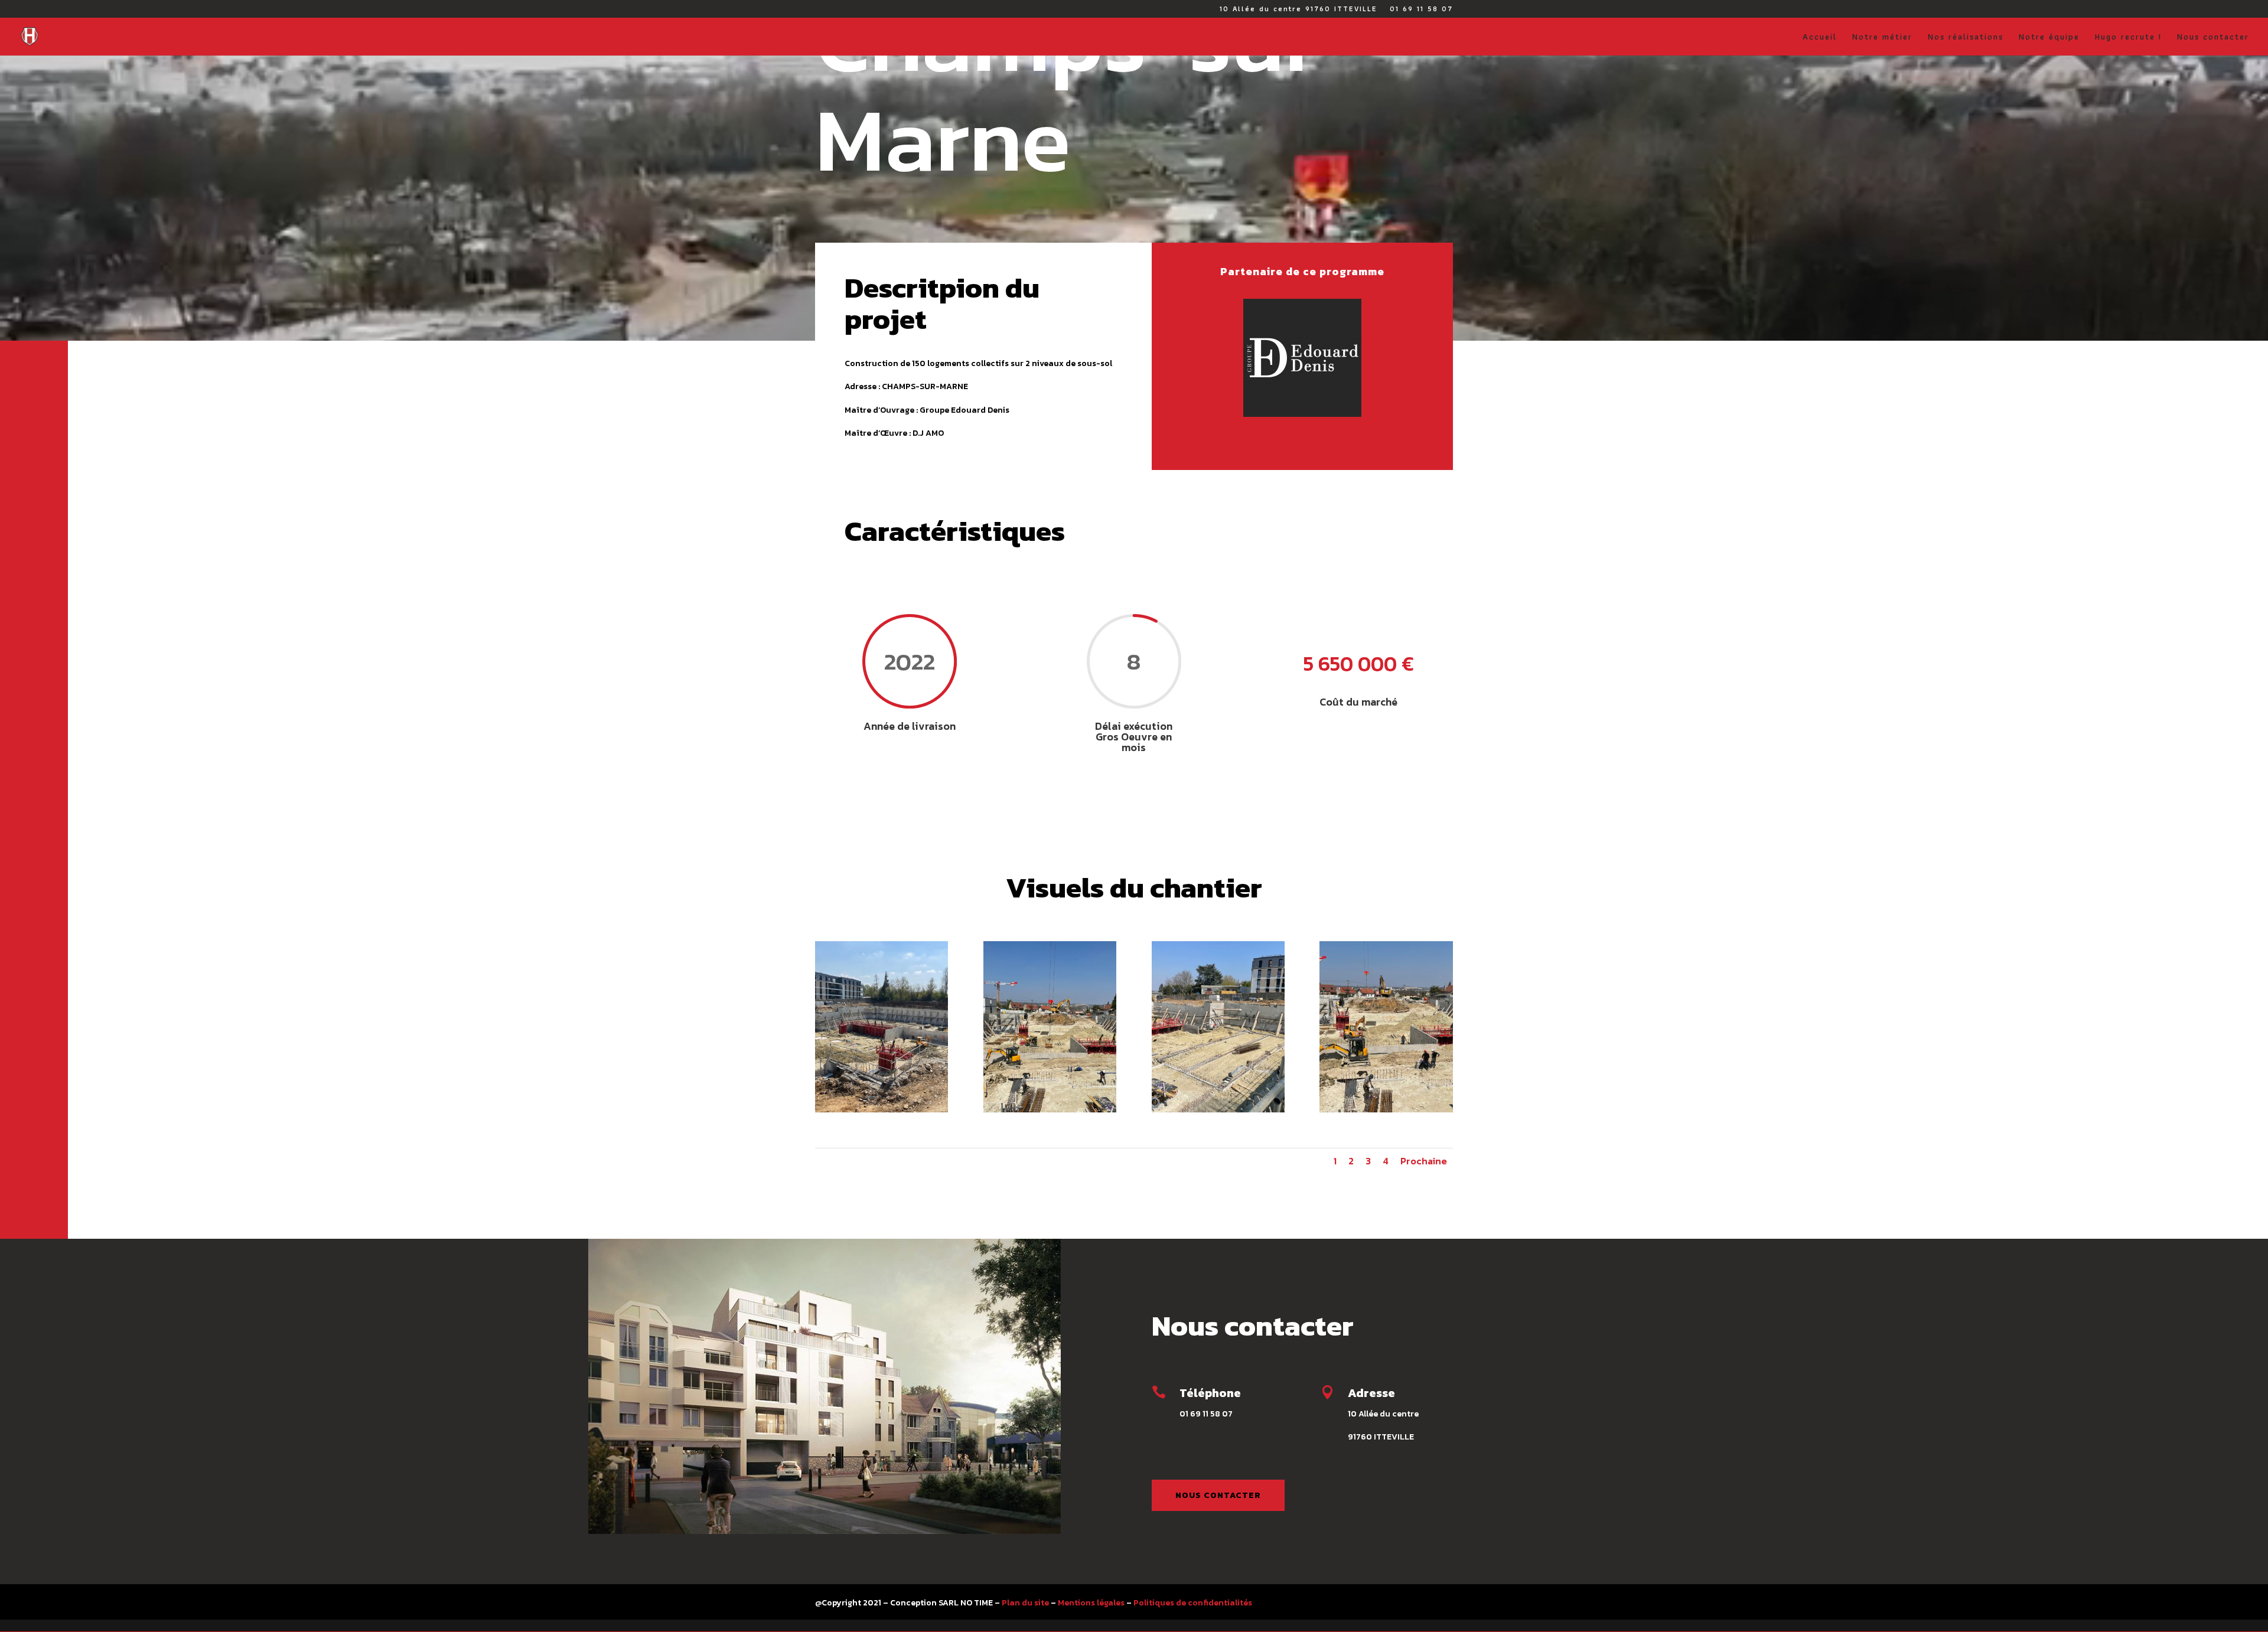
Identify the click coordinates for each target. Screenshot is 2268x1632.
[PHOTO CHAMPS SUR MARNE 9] (1218, 1110)
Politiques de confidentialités (1193, 1603)
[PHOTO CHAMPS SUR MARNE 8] (1386, 1110)
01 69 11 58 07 (1421, 10)
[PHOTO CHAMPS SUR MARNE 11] (882, 1110)
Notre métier (1882, 38)
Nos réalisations (1966, 38)
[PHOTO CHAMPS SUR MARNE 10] (1050, 1110)
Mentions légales (1091, 1603)
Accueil (1820, 38)
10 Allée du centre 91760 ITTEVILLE (1298, 10)
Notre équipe (2049, 38)
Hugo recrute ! (2128, 38)
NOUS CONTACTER (1218, 1495)
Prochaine (1424, 1161)
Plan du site (1025, 1603)
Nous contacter (2213, 38)
